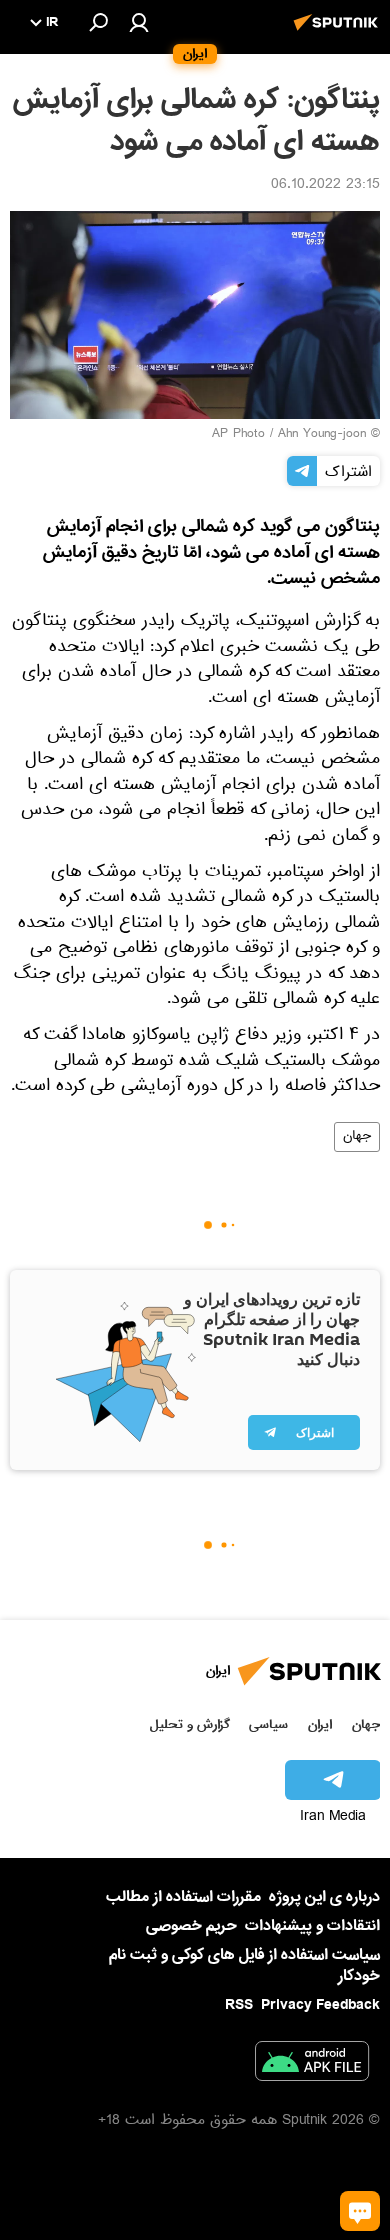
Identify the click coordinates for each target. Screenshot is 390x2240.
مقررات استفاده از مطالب (183, 1897)
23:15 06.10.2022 (325, 186)
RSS (239, 2005)
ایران (320, 1724)
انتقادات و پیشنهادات (312, 1926)
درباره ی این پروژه (324, 1897)
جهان (357, 1137)
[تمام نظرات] (360, 2211)
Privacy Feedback (320, 2005)
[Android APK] (312, 2065)
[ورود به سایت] (139, 22)
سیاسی (268, 1724)
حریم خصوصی (191, 1926)
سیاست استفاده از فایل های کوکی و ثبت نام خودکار (244, 1965)
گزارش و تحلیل (190, 1724)
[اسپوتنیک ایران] (339, 33)
